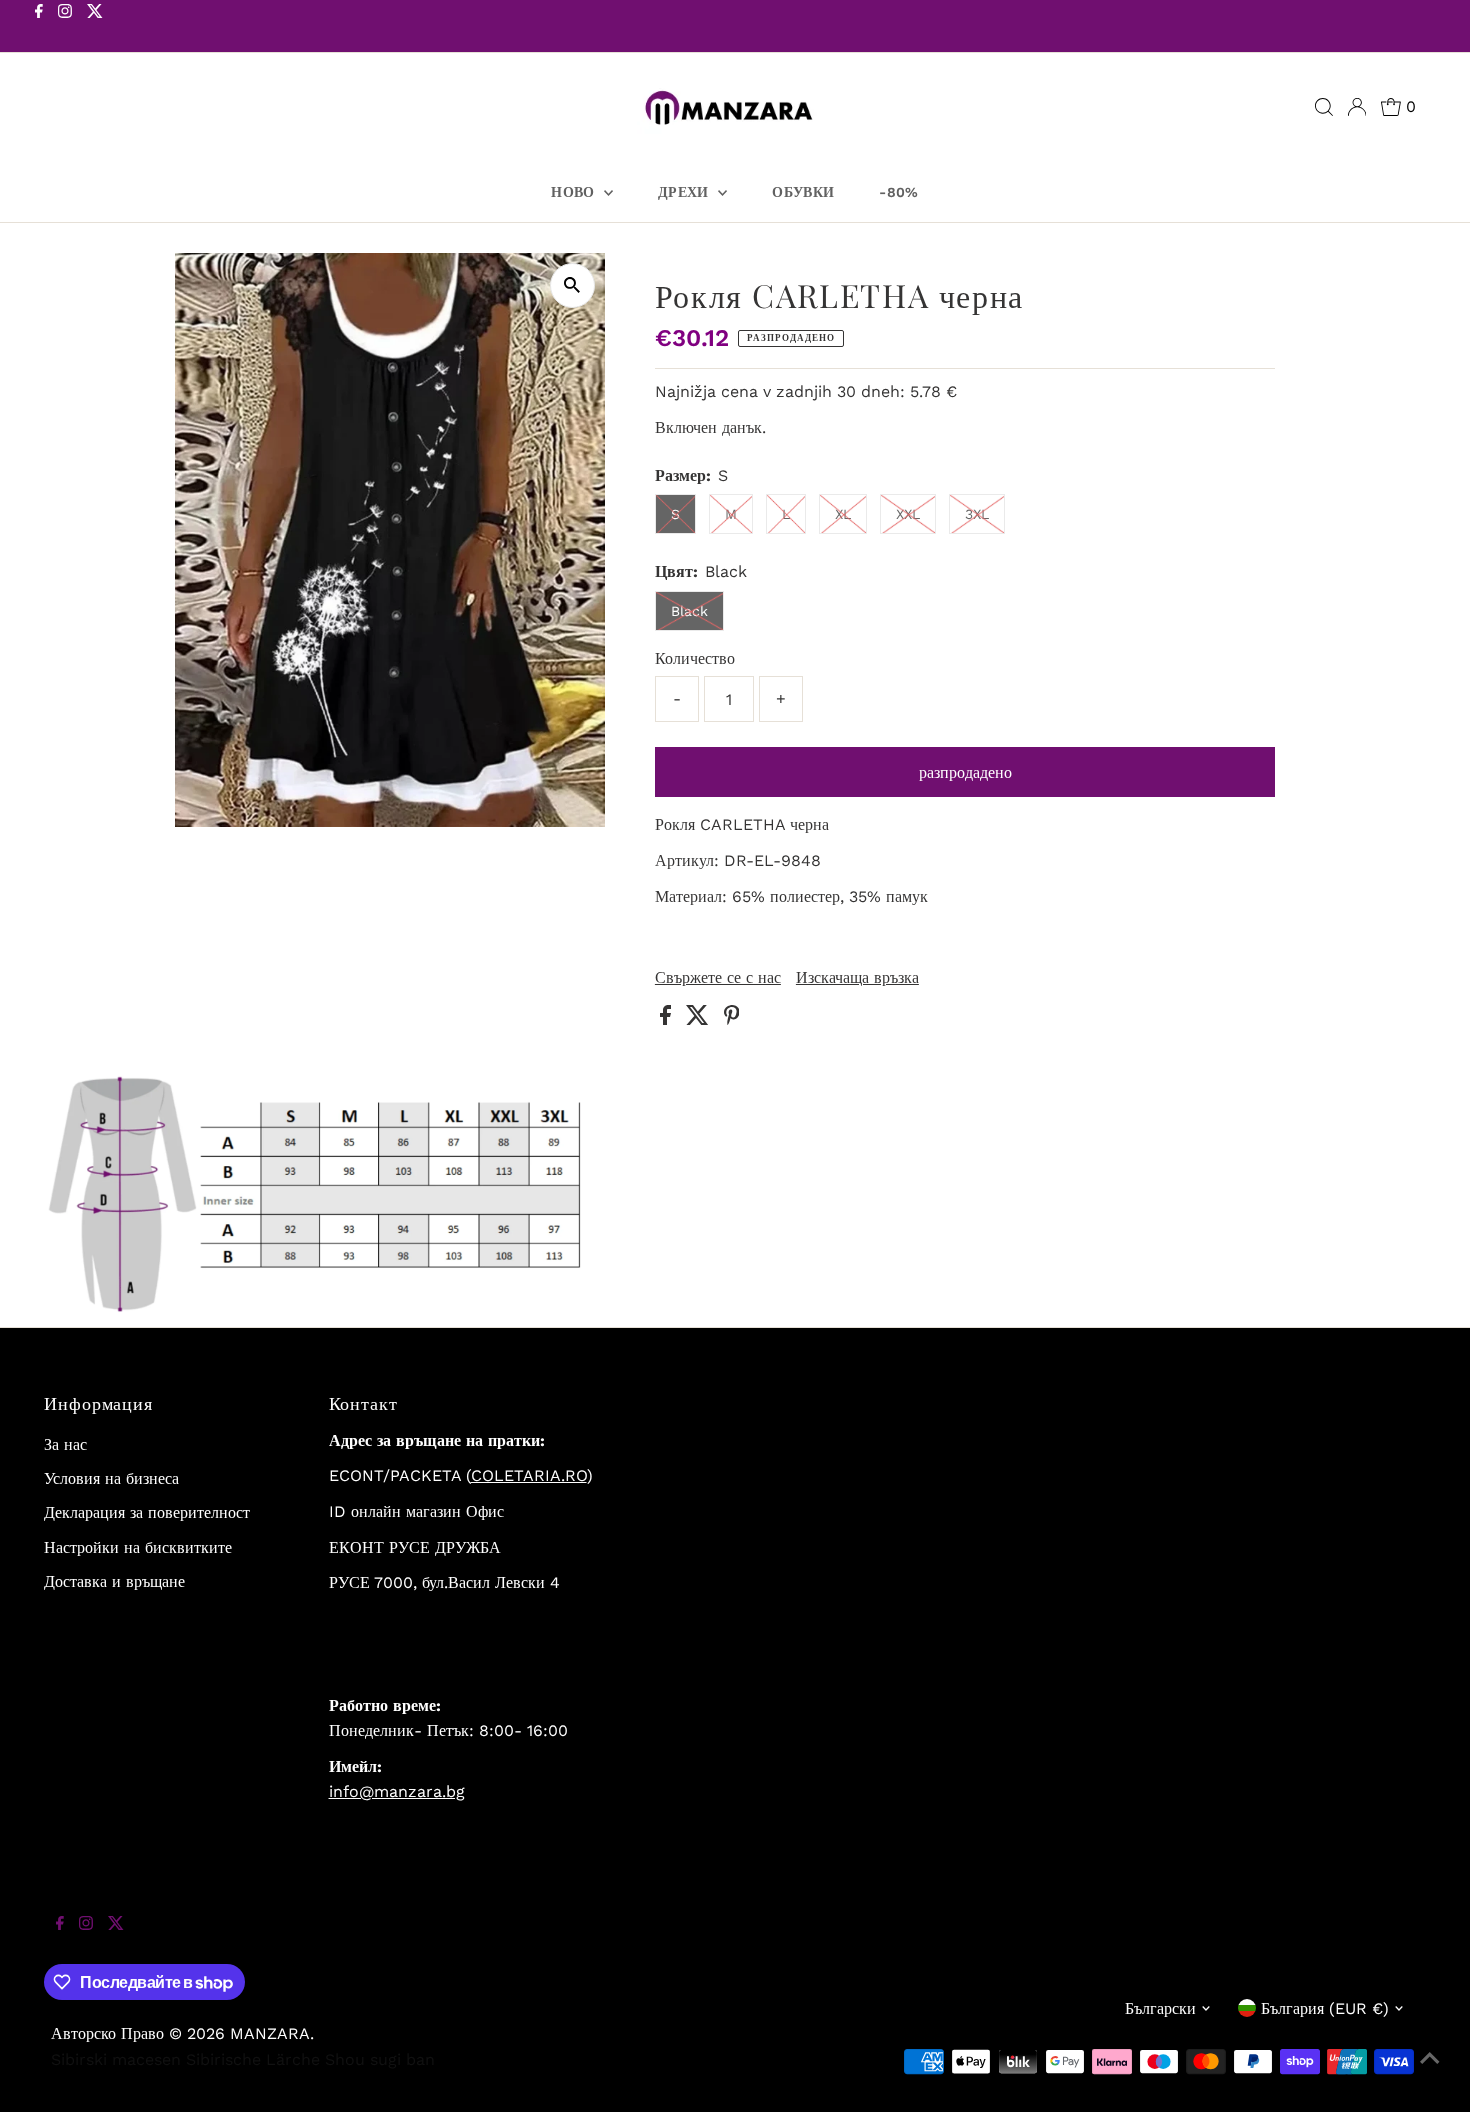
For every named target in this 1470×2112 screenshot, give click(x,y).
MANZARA (270, 2033)
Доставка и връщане (114, 1581)
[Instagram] (65, 28)
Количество (695, 658)
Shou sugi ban (380, 2059)
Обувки (803, 192)
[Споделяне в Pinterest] (732, 1019)
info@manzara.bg (397, 1791)
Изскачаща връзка (857, 978)
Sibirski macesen (116, 2059)
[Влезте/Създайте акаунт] (1357, 107)
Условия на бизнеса (111, 1478)
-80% (898, 192)
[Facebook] (39, 28)
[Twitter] (95, 28)
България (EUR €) (1325, 2008)
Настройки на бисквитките (138, 1547)
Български (1160, 2008)
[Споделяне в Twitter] (700, 1019)
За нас (65, 1444)
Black (689, 611)
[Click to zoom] (572, 285)
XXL (908, 514)
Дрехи (685, 192)
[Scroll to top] (1430, 2072)
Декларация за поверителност (147, 1512)
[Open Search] (1324, 107)
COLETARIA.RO (529, 1475)
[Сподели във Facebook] (668, 1019)
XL (843, 514)
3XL (977, 514)
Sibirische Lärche (253, 2059)
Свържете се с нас (718, 978)
